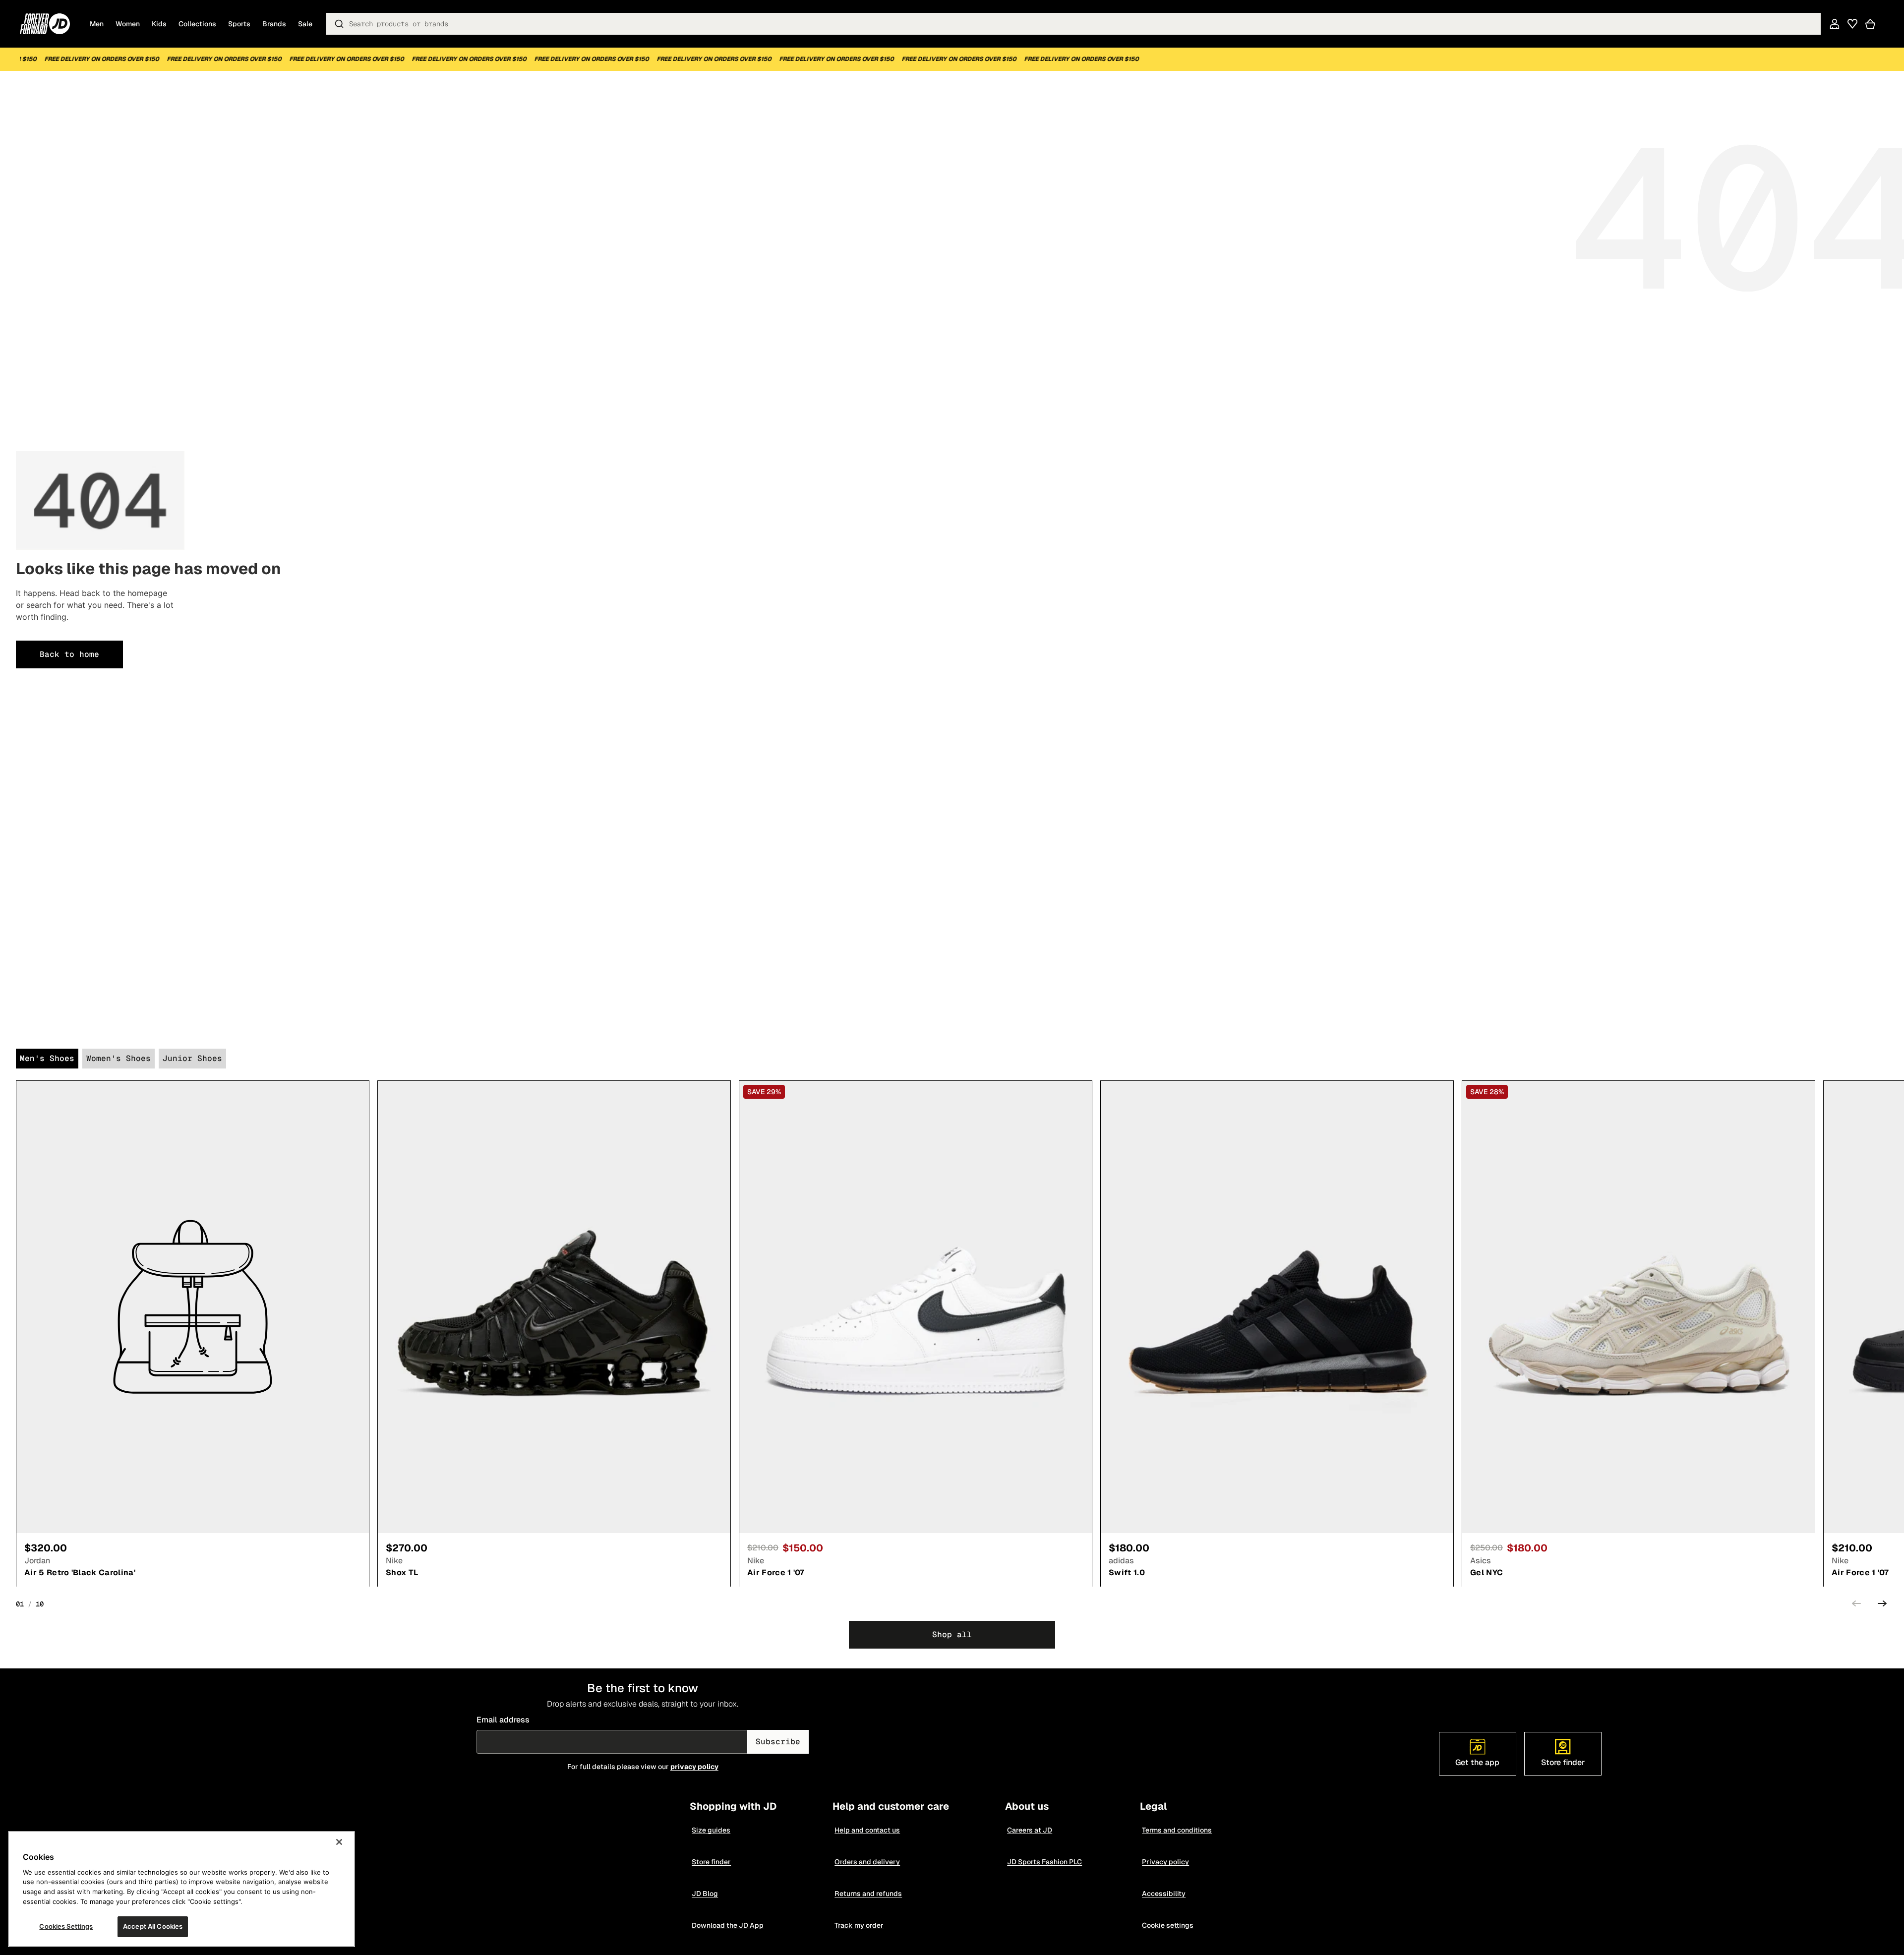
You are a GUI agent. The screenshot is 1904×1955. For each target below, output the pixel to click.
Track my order (859, 1925)
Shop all (952, 1634)
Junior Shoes (192, 1058)
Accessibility (1164, 1894)
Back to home (69, 654)
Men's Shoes (47, 1058)
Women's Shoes (119, 1058)
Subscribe (778, 1742)
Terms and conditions (1177, 1830)
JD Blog (705, 1894)
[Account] (1835, 24)
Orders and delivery (867, 1862)
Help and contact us (867, 1830)
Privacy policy (1165, 1862)
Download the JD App (728, 1925)
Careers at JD (1030, 1830)
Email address (504, 1720)
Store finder (711, 1862)
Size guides (711, 1830)
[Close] (339, 1842)
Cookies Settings (66, 1926)
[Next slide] (1882, 1605)
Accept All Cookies (153, 1926)
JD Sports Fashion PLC (1044, 1862)
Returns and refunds (868, 1894)
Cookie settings (1168, 1925)
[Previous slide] (1856, 1605)
